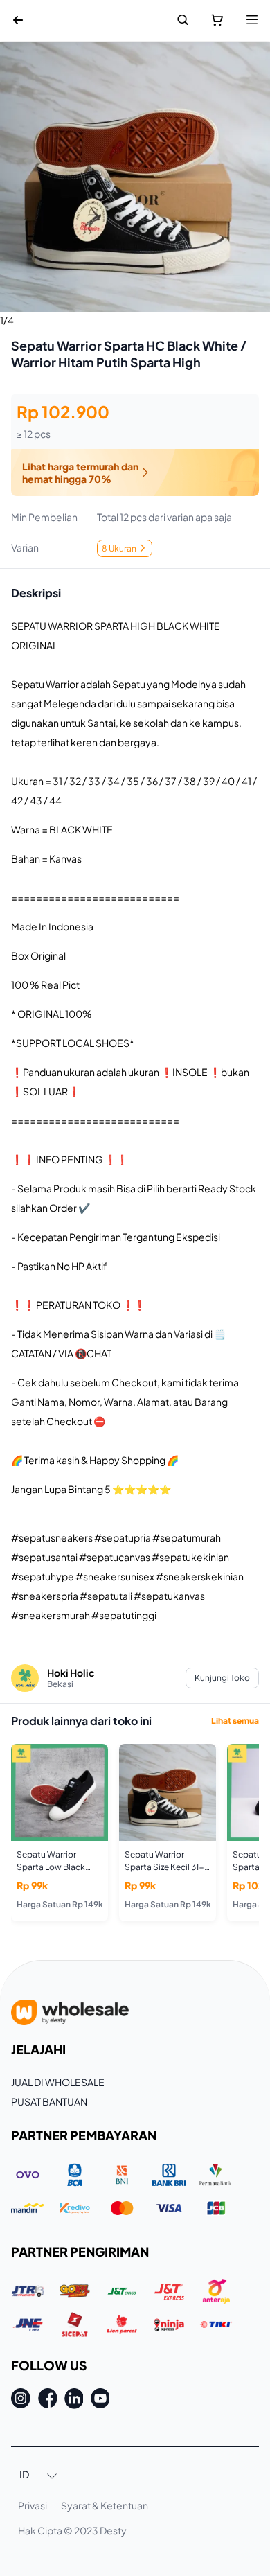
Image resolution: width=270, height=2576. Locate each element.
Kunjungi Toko (222, 1678)
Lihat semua (235, 1721)
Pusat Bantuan (49, 2101)
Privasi (33, 2505)
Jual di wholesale (58, 2082)
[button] (39, 2476)
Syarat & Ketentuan (105, 2505)
